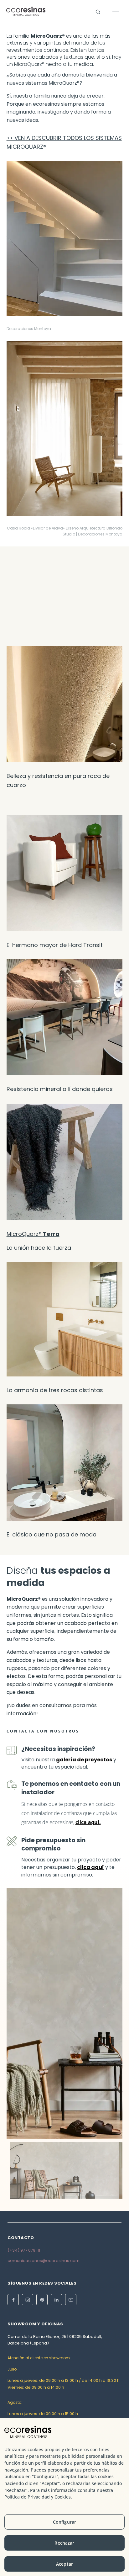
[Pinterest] (42, 2300)
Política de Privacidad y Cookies (38, 2497)
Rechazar (64, 2543)
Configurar (64, 2522)
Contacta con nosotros (43, 1731)
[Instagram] (28, 2300)
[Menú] (116, 12)
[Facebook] (13, 2300)
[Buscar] (98, 12)
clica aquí (87, 1822)
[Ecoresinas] (26, 12)
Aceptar (64, 2564)
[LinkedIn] (56, 2300)
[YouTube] (71, 2300)
